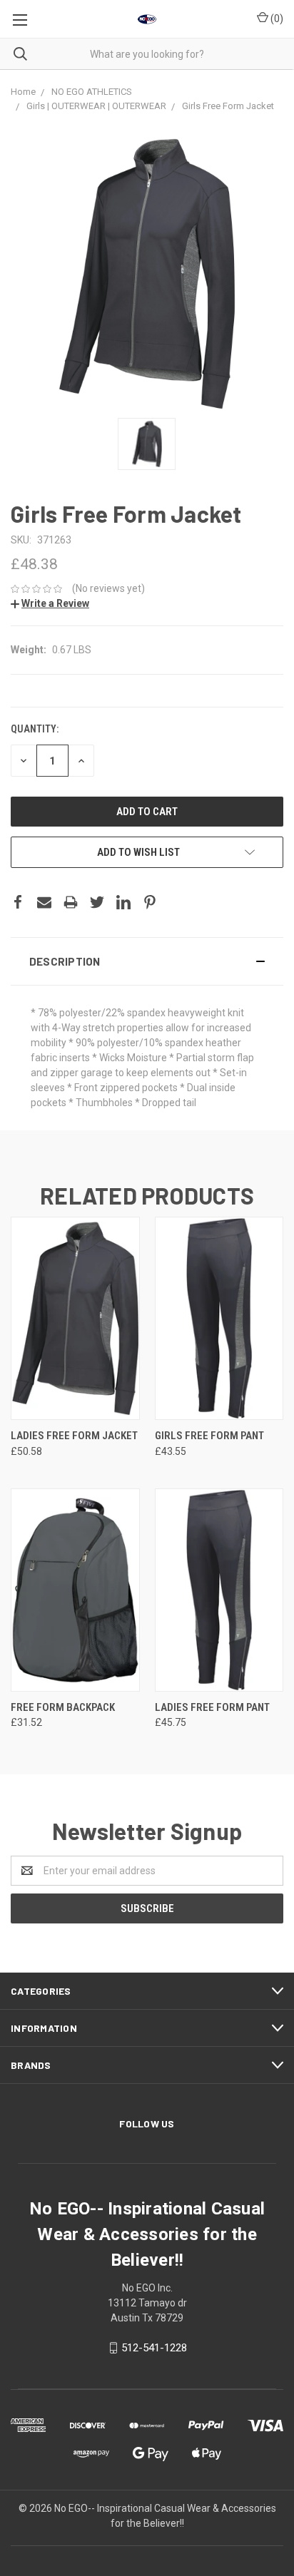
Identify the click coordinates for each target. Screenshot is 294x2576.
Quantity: (35, 729)
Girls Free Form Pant (209, 1436)
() (276, 19)
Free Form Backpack (63, 1707)
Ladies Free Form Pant (212, 1707)
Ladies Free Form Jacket (74, 1436)
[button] (147, 961)
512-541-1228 (154, 2348)
